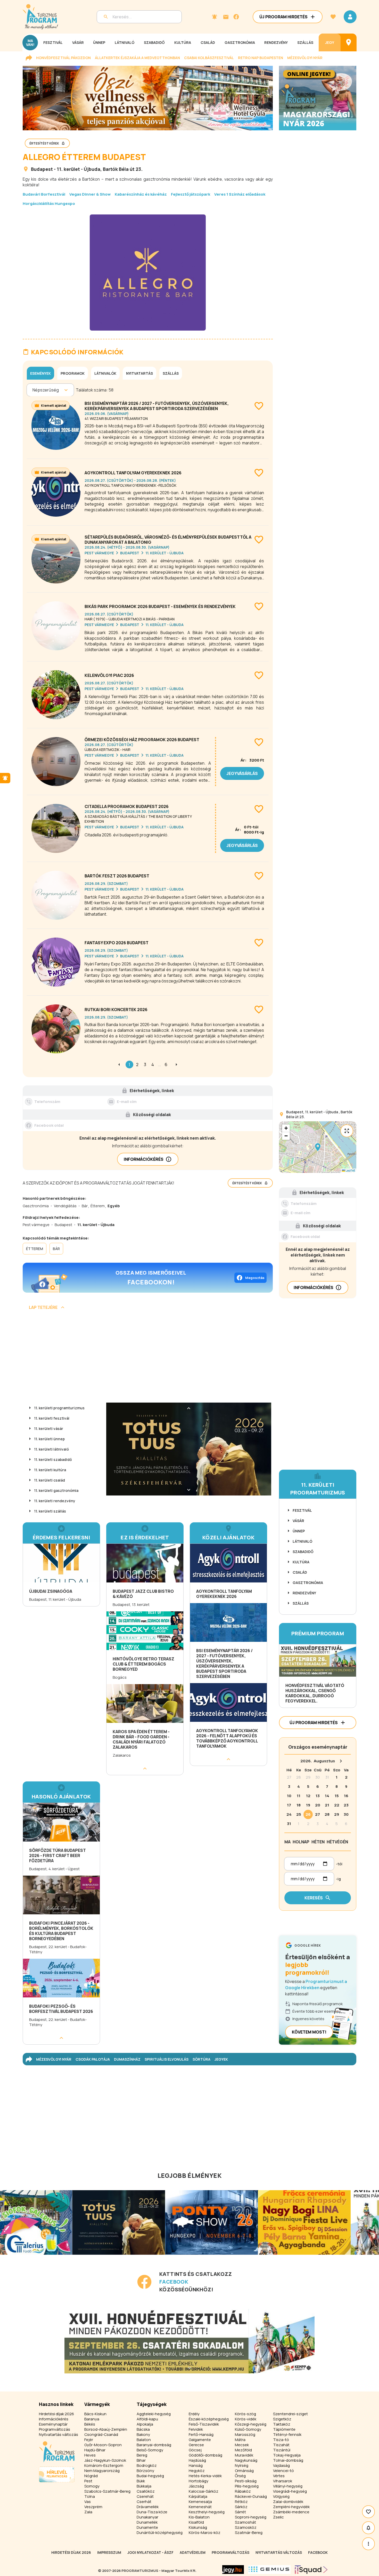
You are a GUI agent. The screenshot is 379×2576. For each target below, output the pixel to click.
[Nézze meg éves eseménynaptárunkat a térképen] (349, 42)
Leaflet (350, 1170)
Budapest (42, 169)
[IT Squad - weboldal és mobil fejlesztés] (311, 2570)
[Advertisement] (148, 1358)
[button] (318, 1147)
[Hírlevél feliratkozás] (215, 17)
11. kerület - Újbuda (79, 169)
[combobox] (33, 390)
